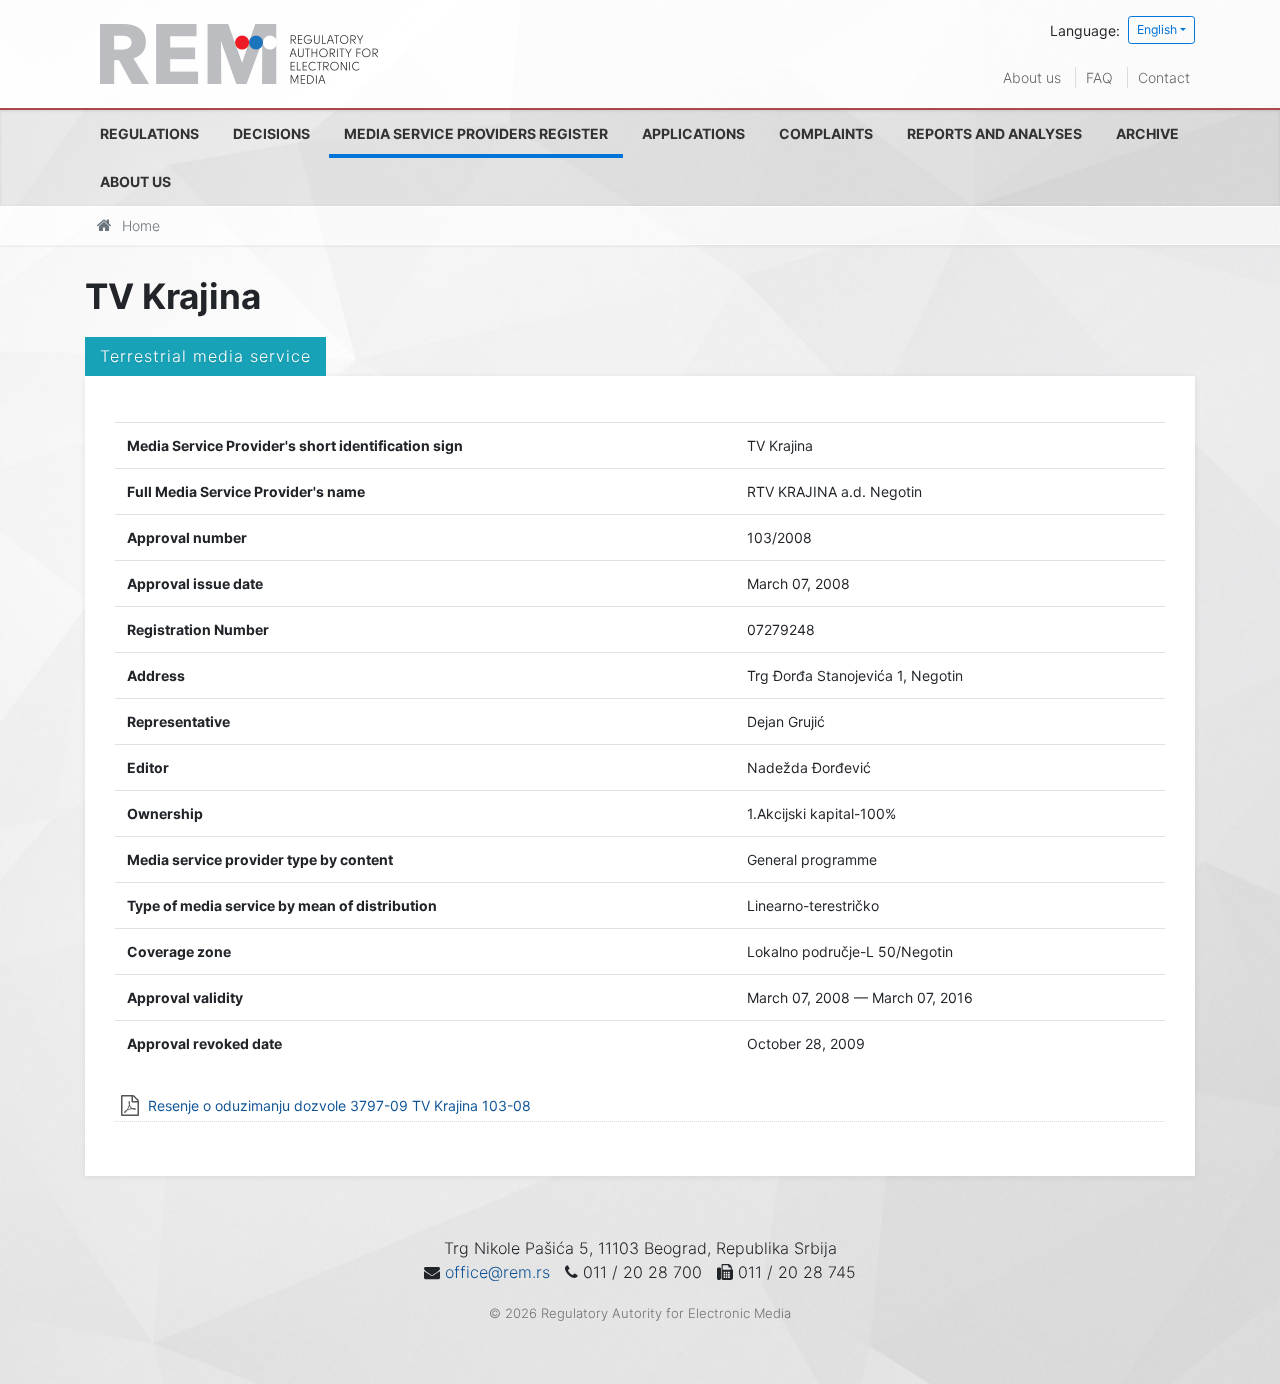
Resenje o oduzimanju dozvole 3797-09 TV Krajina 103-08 (339, 1105)
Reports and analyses (994, 133)
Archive (1147, 133)
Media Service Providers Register (476, 133)
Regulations (149, 133)
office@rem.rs (497, 1272)
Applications (693, 133)
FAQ (1099, 77)
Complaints (826, 133)
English (1157, 29)
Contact (1164, 77)
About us (1032, 77)
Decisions (271, 133)
